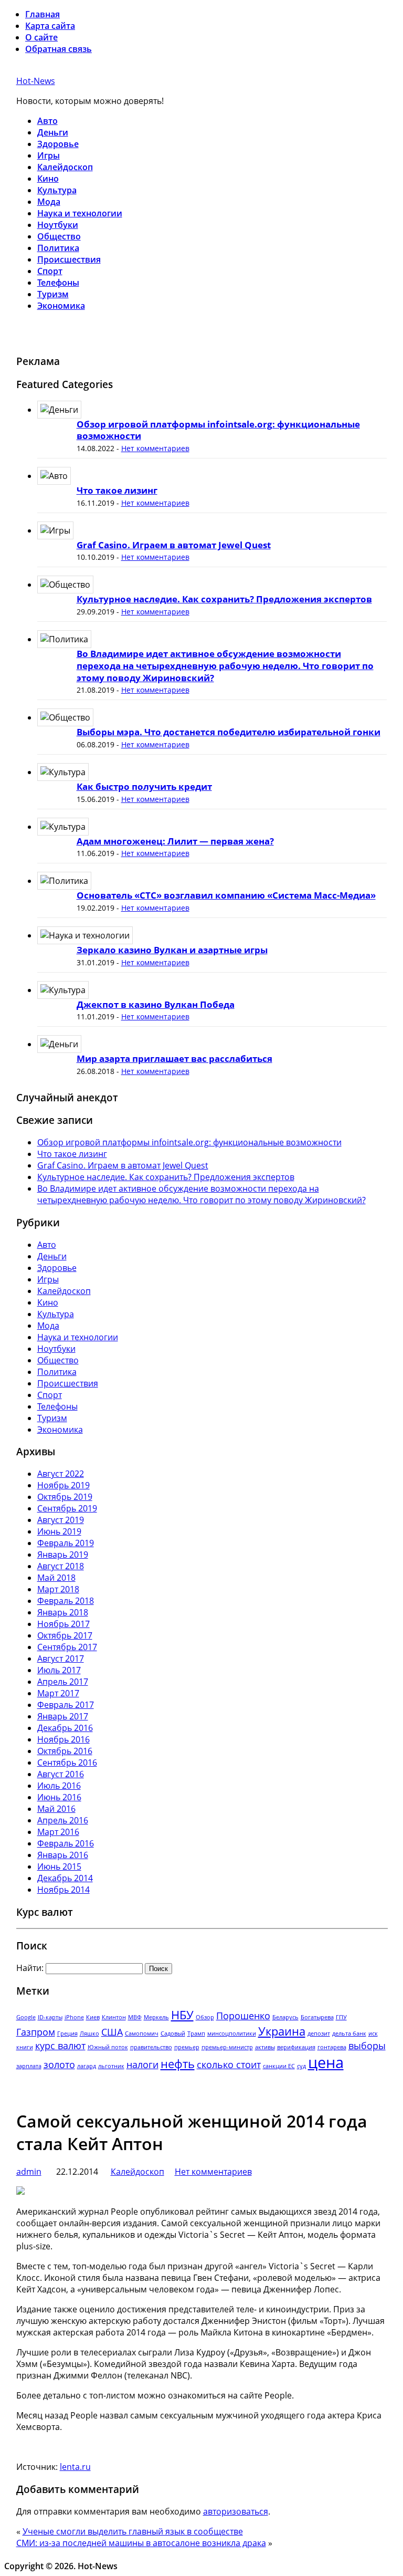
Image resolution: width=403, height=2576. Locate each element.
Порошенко (243, 2016)
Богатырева (317, 2017)
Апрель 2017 (63, 1682)
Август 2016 (61, 1774)
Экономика (61, 306)
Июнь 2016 (59, 1797)
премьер (187, 2047)
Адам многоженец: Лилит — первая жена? (175, 841)
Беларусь (285, 2017)
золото (59, 2064)
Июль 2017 (59, 1670)
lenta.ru (75, 2467)
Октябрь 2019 (65, 1497)
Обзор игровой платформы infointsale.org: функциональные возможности (218, 430)
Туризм (53, 294)
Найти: (30, 1968)
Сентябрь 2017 (67, 1647)
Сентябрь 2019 (67, 1508)
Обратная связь (59, 49)
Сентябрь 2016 (67, 1762)
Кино (48, 179)
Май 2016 (56, 1809)
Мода (49, 202)
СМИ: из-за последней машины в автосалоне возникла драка (141, 2543)
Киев (93, 2017)
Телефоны (58, 283)
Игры (49, 155)
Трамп (196, 2033)
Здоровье (58, 144)
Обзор (205, 2017)
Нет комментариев (155, 448)
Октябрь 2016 (65, 1751)
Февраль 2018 (66, 1601)
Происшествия (69, 259)
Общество (59, 236)
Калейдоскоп (65, 167)
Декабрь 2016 (65, 1728)
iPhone (74, 2017)
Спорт (50, 271)
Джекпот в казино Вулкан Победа (156, 1004)
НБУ (182, 2015)
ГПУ (341, 2017)
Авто (47, 121)
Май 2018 (56, 1578)
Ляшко (89, 2033)
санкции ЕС (279, 2066)
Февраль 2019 (66, 1543)
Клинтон (114, 2017)
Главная (43, 14)
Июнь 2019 (59, 1531)
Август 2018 (61, 1566)
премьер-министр (227, 2047)
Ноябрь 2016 (63, 1739)
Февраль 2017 (66, 1705)
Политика (58, 248)
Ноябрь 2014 (63, 1890)
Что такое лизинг (117, 490)
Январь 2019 (63, 1555)
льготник (111, 2066)
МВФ (135, 2017)
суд (301, 2066)
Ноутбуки (58, 225)
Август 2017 (61, 1659)
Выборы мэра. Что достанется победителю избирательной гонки (229, 732)
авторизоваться (236, 2511)
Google (26, 2017)
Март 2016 (58, 1832)
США (112, 2032)
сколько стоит (229, 2064)
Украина (282, 2031)
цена (326, 2062)
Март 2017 (58, 1693)
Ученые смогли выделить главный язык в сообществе (133, 2531)
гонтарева (332, 2047)
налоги (142, 2064)
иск (373, 2033)
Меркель (156, 2017)
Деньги (53, 132)
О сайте (41, 37)
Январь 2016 (63, 1855)
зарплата (29, 2066)
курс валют (60, 2046)
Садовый (173, 2033)
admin (29, 2172)
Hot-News (36, 81)
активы (265, 2047)
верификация (296, 2047)
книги (25, 2047)
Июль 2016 (59, 1786)
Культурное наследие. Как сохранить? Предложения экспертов (224, 599)
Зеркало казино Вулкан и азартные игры (172, 950)
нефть (178, 2064)
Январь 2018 (63, 1612)
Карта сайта (50, 26)
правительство (151, 2047)
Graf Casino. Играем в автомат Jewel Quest (174, 545)
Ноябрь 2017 (63, 1624)
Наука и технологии (80, 213)
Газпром (36, 2032)
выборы (367, 2046)
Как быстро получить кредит (144, 786)
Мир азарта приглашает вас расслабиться (174, 1058)
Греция (67, 2033)
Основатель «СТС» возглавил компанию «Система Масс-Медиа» (226, 895)
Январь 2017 (63, 1716)
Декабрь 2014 (65, 1878)
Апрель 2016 (63, 1820)
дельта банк (349, 2033)
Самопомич (142, 2033)
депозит (319, 2033)
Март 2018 (58, 1589)
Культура (57, 190)
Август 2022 (61, 1474)
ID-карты (50, 2017)
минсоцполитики (232, 2033)
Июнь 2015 (59, 1866)
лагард (87, 2066)
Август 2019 (61, 1520)
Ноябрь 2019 (63, 1485)
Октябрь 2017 (65, 1635)
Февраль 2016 (66, 1843)
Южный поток (108, 2047)
